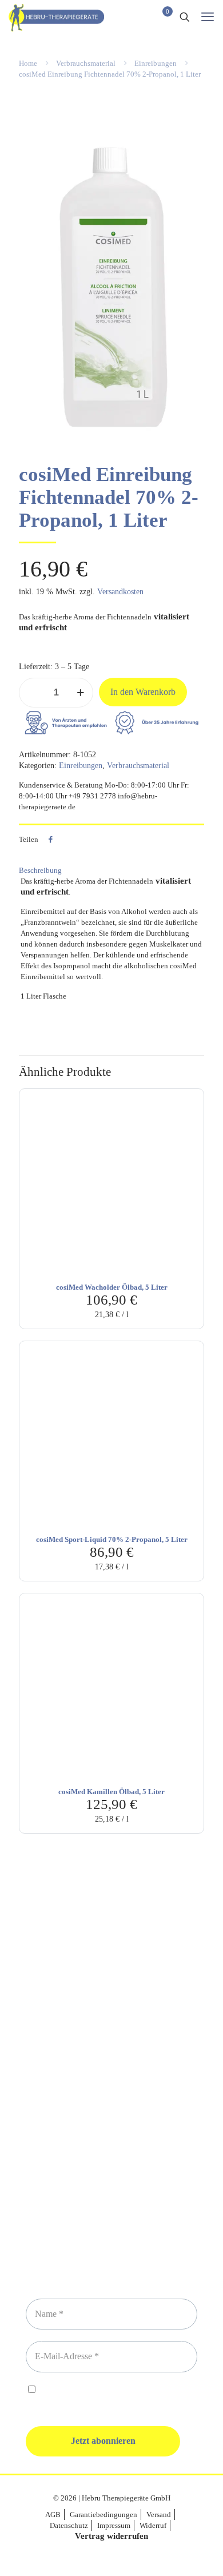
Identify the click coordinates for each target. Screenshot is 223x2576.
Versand (159, 2515)
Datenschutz (69, 2525)
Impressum (114, 2525)
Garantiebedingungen (103, 2515)
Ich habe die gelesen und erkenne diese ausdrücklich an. (107, 2396)
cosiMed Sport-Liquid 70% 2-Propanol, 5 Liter (112, 1539)
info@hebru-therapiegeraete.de (111, 2094)
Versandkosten (120, 592)
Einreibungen (156, 63)
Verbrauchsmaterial (86, 63)
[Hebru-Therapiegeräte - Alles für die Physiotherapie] (56, 17)
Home (28, 63)
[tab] (111, 870)
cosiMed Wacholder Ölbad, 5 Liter (112, 1287)
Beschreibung (40, 870)
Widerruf (153, 2525)
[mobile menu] (208, 17)
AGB (53, 2515)
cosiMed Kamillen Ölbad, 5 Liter (111, 1792)
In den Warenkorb (143, 692)
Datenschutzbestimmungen (121, 2390)
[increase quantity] (80, 693)
